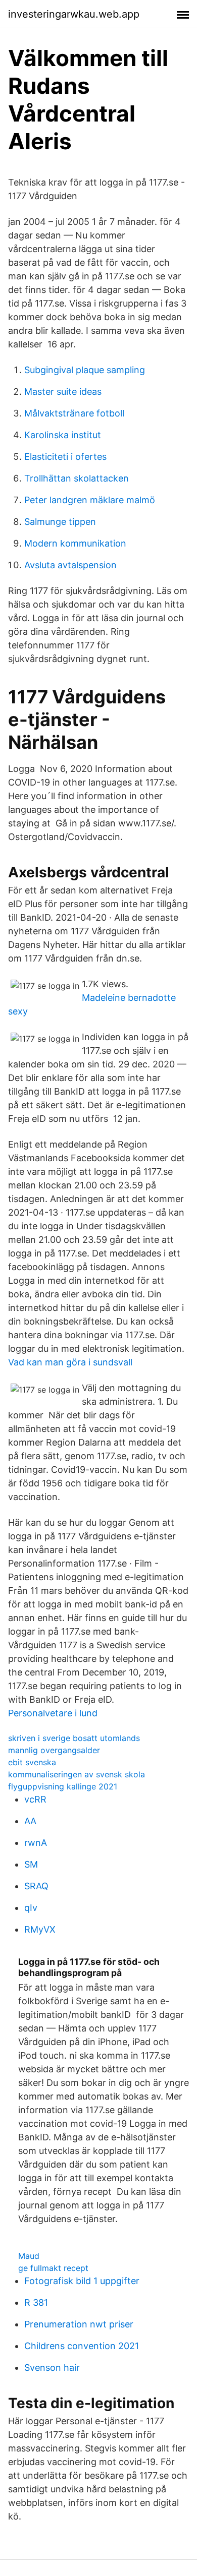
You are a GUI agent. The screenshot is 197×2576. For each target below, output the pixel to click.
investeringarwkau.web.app (74, 14)
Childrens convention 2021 (82, 2346)
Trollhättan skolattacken (77, 478)
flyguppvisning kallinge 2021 (63, 1786)
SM (31, 1864)
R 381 (36, 2302)
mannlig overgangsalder (54, 1750)
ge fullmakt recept (53, 2268)
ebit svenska (32, 1762)
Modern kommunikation (75, 543)
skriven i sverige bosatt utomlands (74, 1738)
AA (30, 1821)
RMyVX (40, 1929)
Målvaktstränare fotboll (74, 413)
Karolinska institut (63, 435)
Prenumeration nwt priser (79, 2324)
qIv (31, 1908)
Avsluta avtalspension (70, 565)
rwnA (36, 1843)
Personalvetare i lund (53, 1713)
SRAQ (36, 1886)
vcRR (35, 1799)
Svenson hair (52, 2368)
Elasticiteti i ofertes (65, 457)
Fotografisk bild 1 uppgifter (82, 2281)
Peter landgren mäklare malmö (90, 500)
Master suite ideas (63, 392)
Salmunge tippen (60, 522)
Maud (29, 2256)
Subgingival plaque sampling (85, 370)
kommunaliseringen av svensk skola (77, 1774)
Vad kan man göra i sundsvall (70, 1362)
